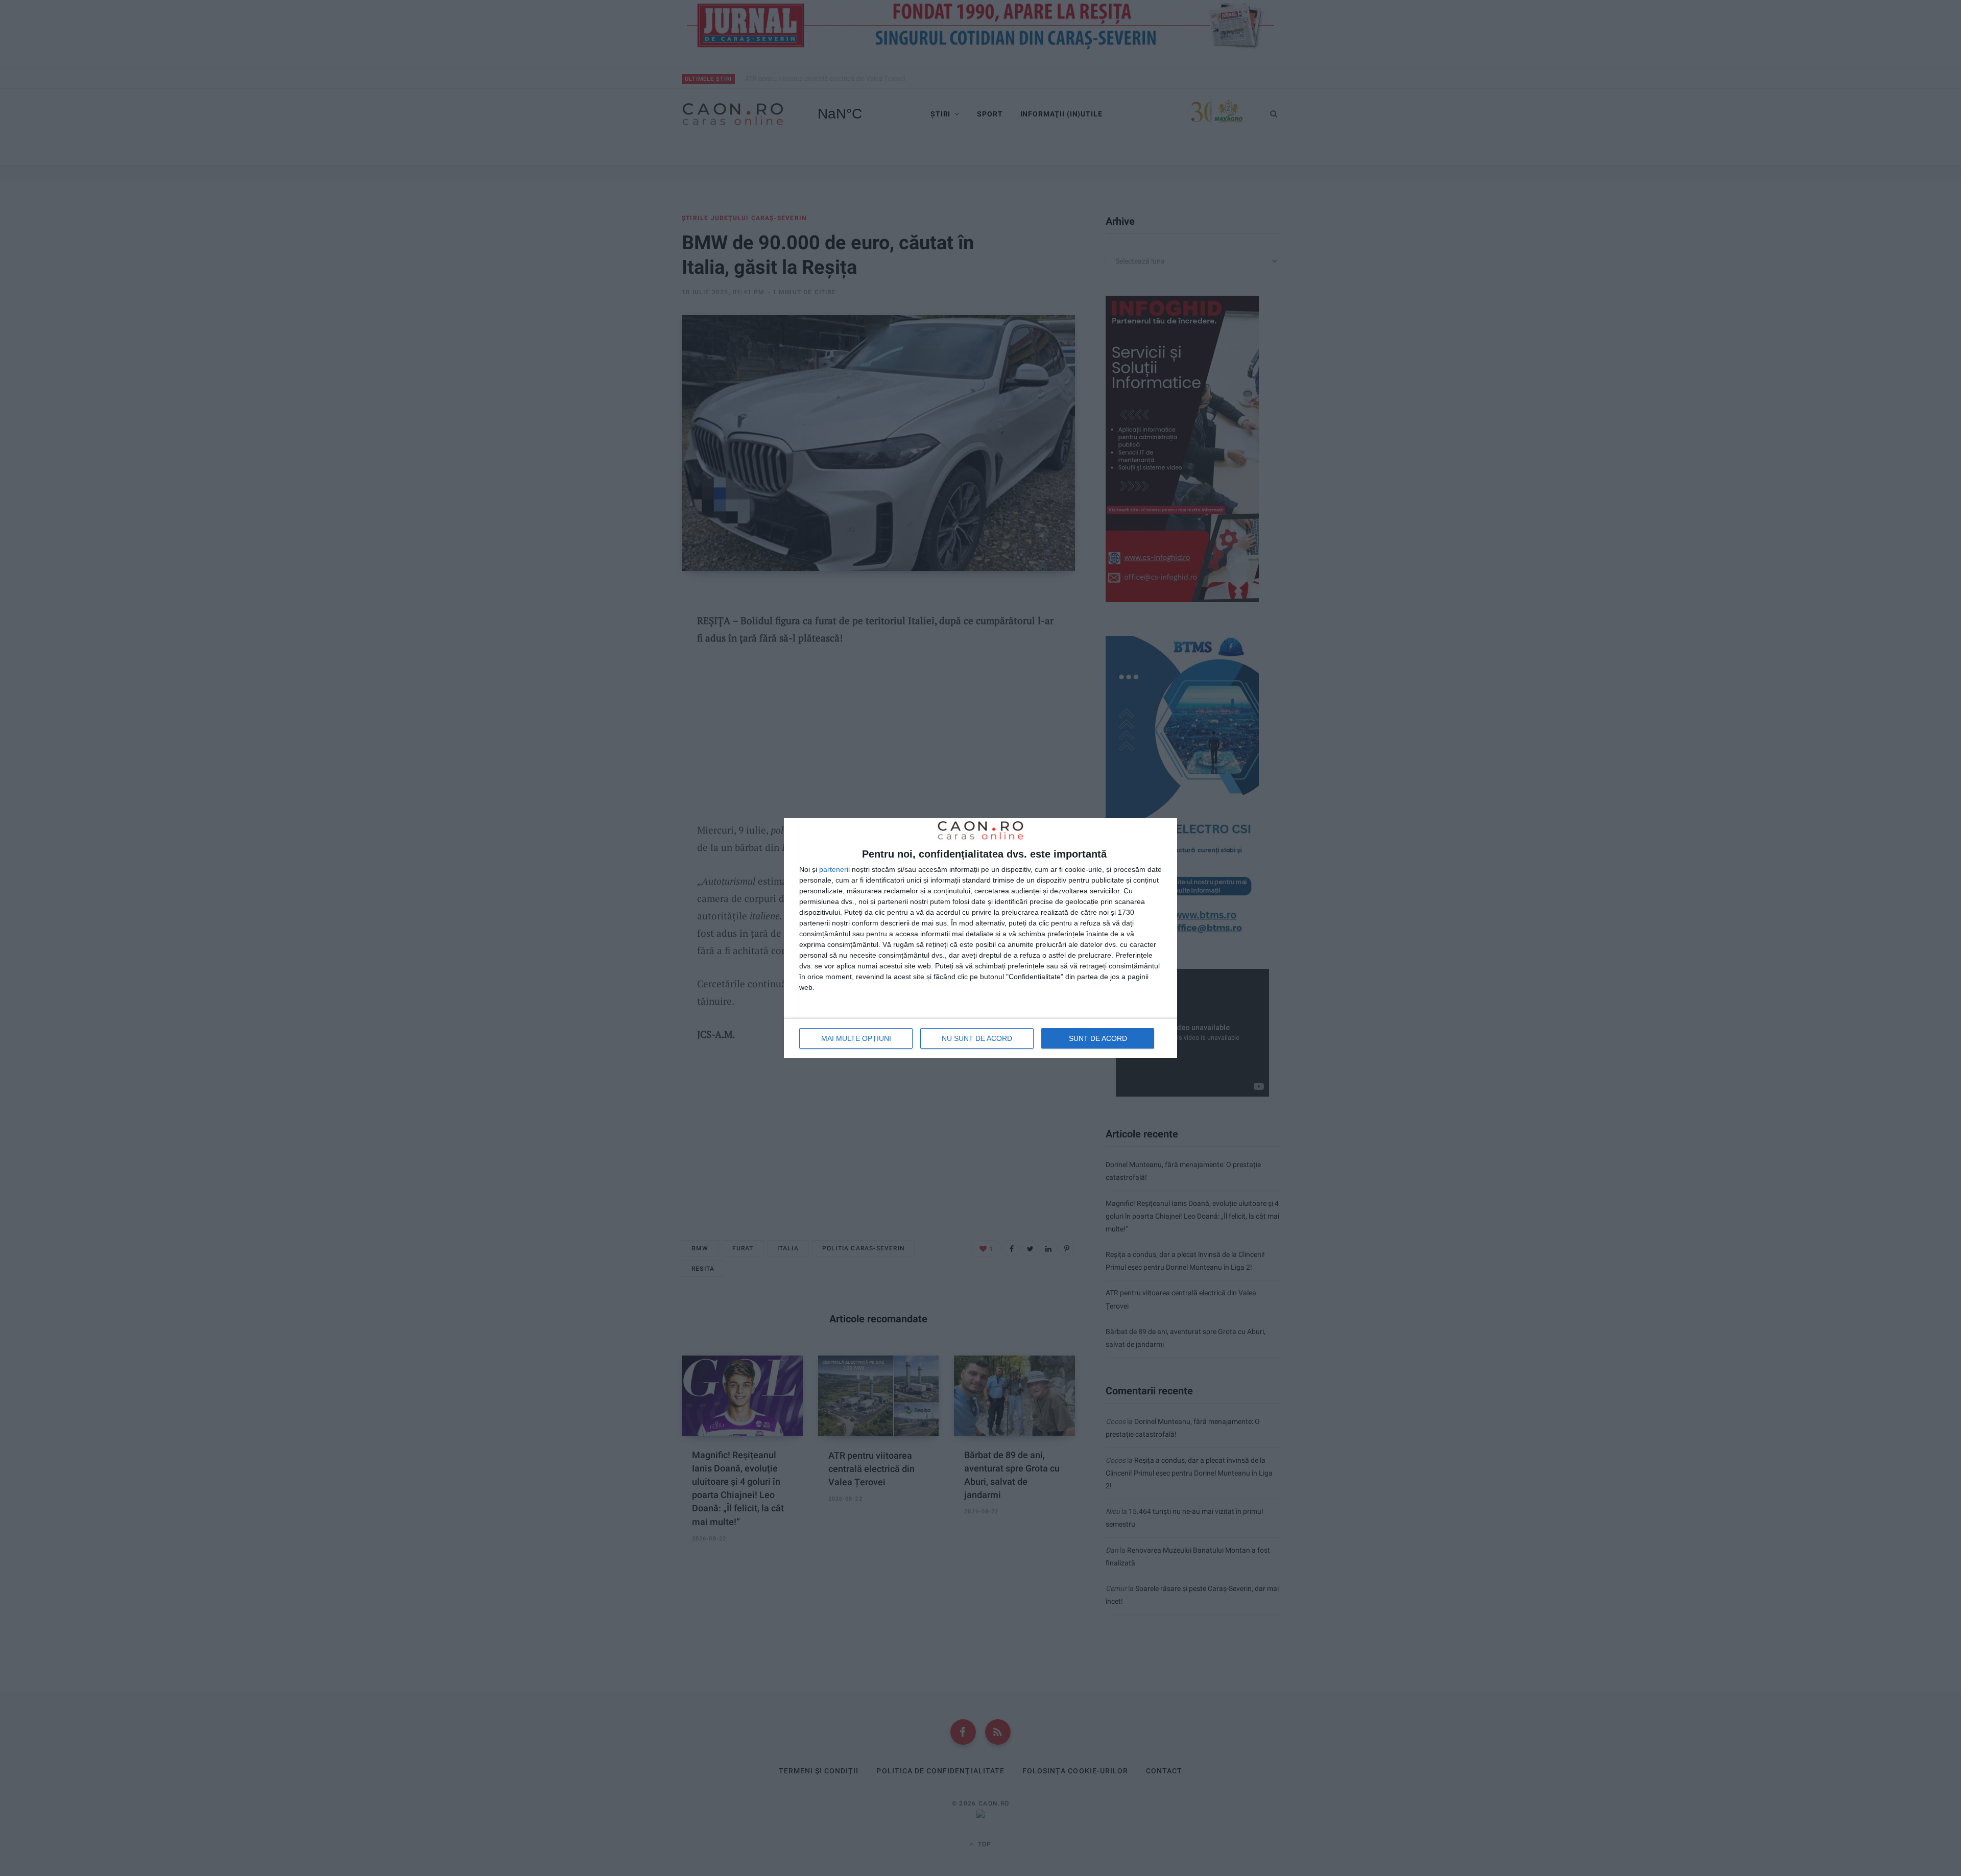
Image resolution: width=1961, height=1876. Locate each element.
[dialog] (980, 938)
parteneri (834, 869)
